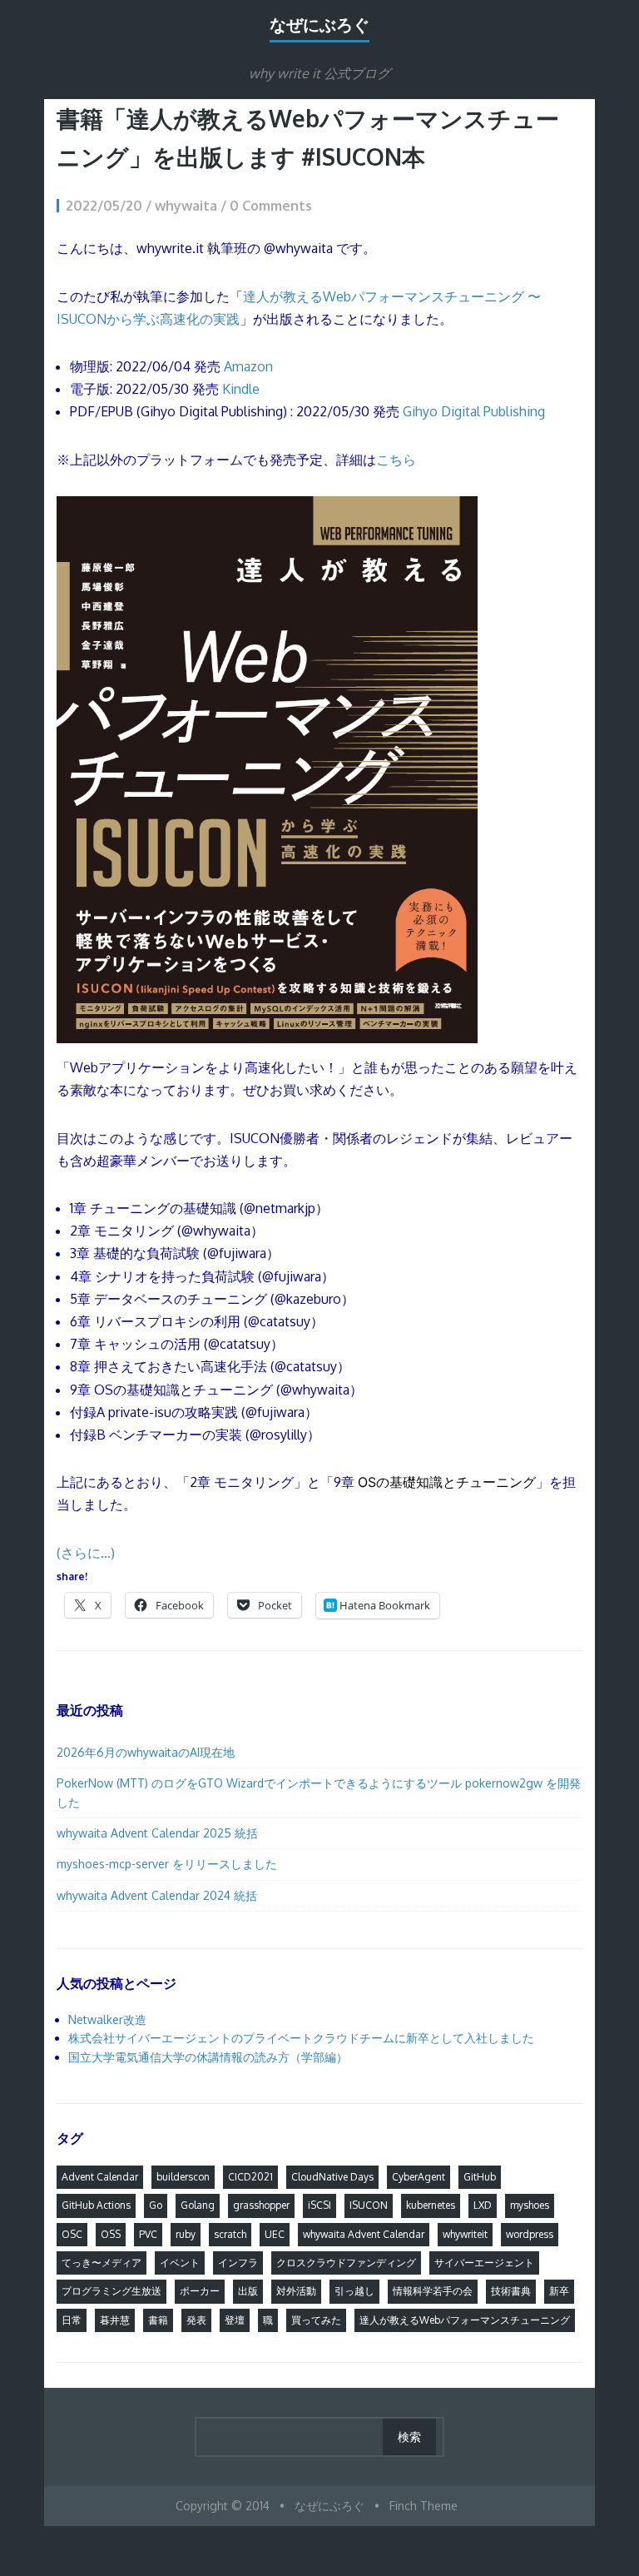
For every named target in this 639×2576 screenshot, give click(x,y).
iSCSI (319, 2205)
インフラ (238, 2263)
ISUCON (369, 2205)
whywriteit (465, 2234)
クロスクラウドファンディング (346, 2263)
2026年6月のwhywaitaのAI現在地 (146, 1752)
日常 (72, 2320)
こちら (396, 460)
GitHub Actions (96, 2205)
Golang (198, 2205)
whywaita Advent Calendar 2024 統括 (157, 1895)
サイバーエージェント (484, 2263)
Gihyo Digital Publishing (474, 411)
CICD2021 (250, 2177)
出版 (248, 2291)
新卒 (559, 2291)
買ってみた (316, 2320)
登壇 (235, 2320)
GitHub (480, 2177)
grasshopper (261, 2205)
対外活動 (296, 2291)
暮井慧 (115, 2320)
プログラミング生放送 (111, 2291)
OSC (72, 2234)
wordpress (530, 2234)
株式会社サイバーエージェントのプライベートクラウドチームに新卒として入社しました (301, 2038)
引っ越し (354, 2291)
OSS (111, 2234)
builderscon (183, 2177)
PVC (148, 2234)
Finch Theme (424, 2506)
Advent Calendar (100, 2177)
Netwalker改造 (107, 2019)
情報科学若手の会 (433, 2291)
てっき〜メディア (102, 2263)
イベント (180, 2263)
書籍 (158, 2320)
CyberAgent (419, 2177)
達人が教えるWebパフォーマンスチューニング (465, 2320)
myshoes (530, 2205)
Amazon (248, 366)
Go (156, 2205)
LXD (483, 2205)
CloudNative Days (332, 2177)
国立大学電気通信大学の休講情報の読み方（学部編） (208, 2057)
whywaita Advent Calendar (364, 2234)
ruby (186, 2234)
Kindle (241, 389)
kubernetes (431, 2205)
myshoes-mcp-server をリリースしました (167, 1864)
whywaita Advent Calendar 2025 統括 (157, 1833)
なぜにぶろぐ (319, 24)
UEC (275, 2234)
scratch (230, 2234)
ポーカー (200, 2291)
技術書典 (511, 2291)
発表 (196, 2320)
